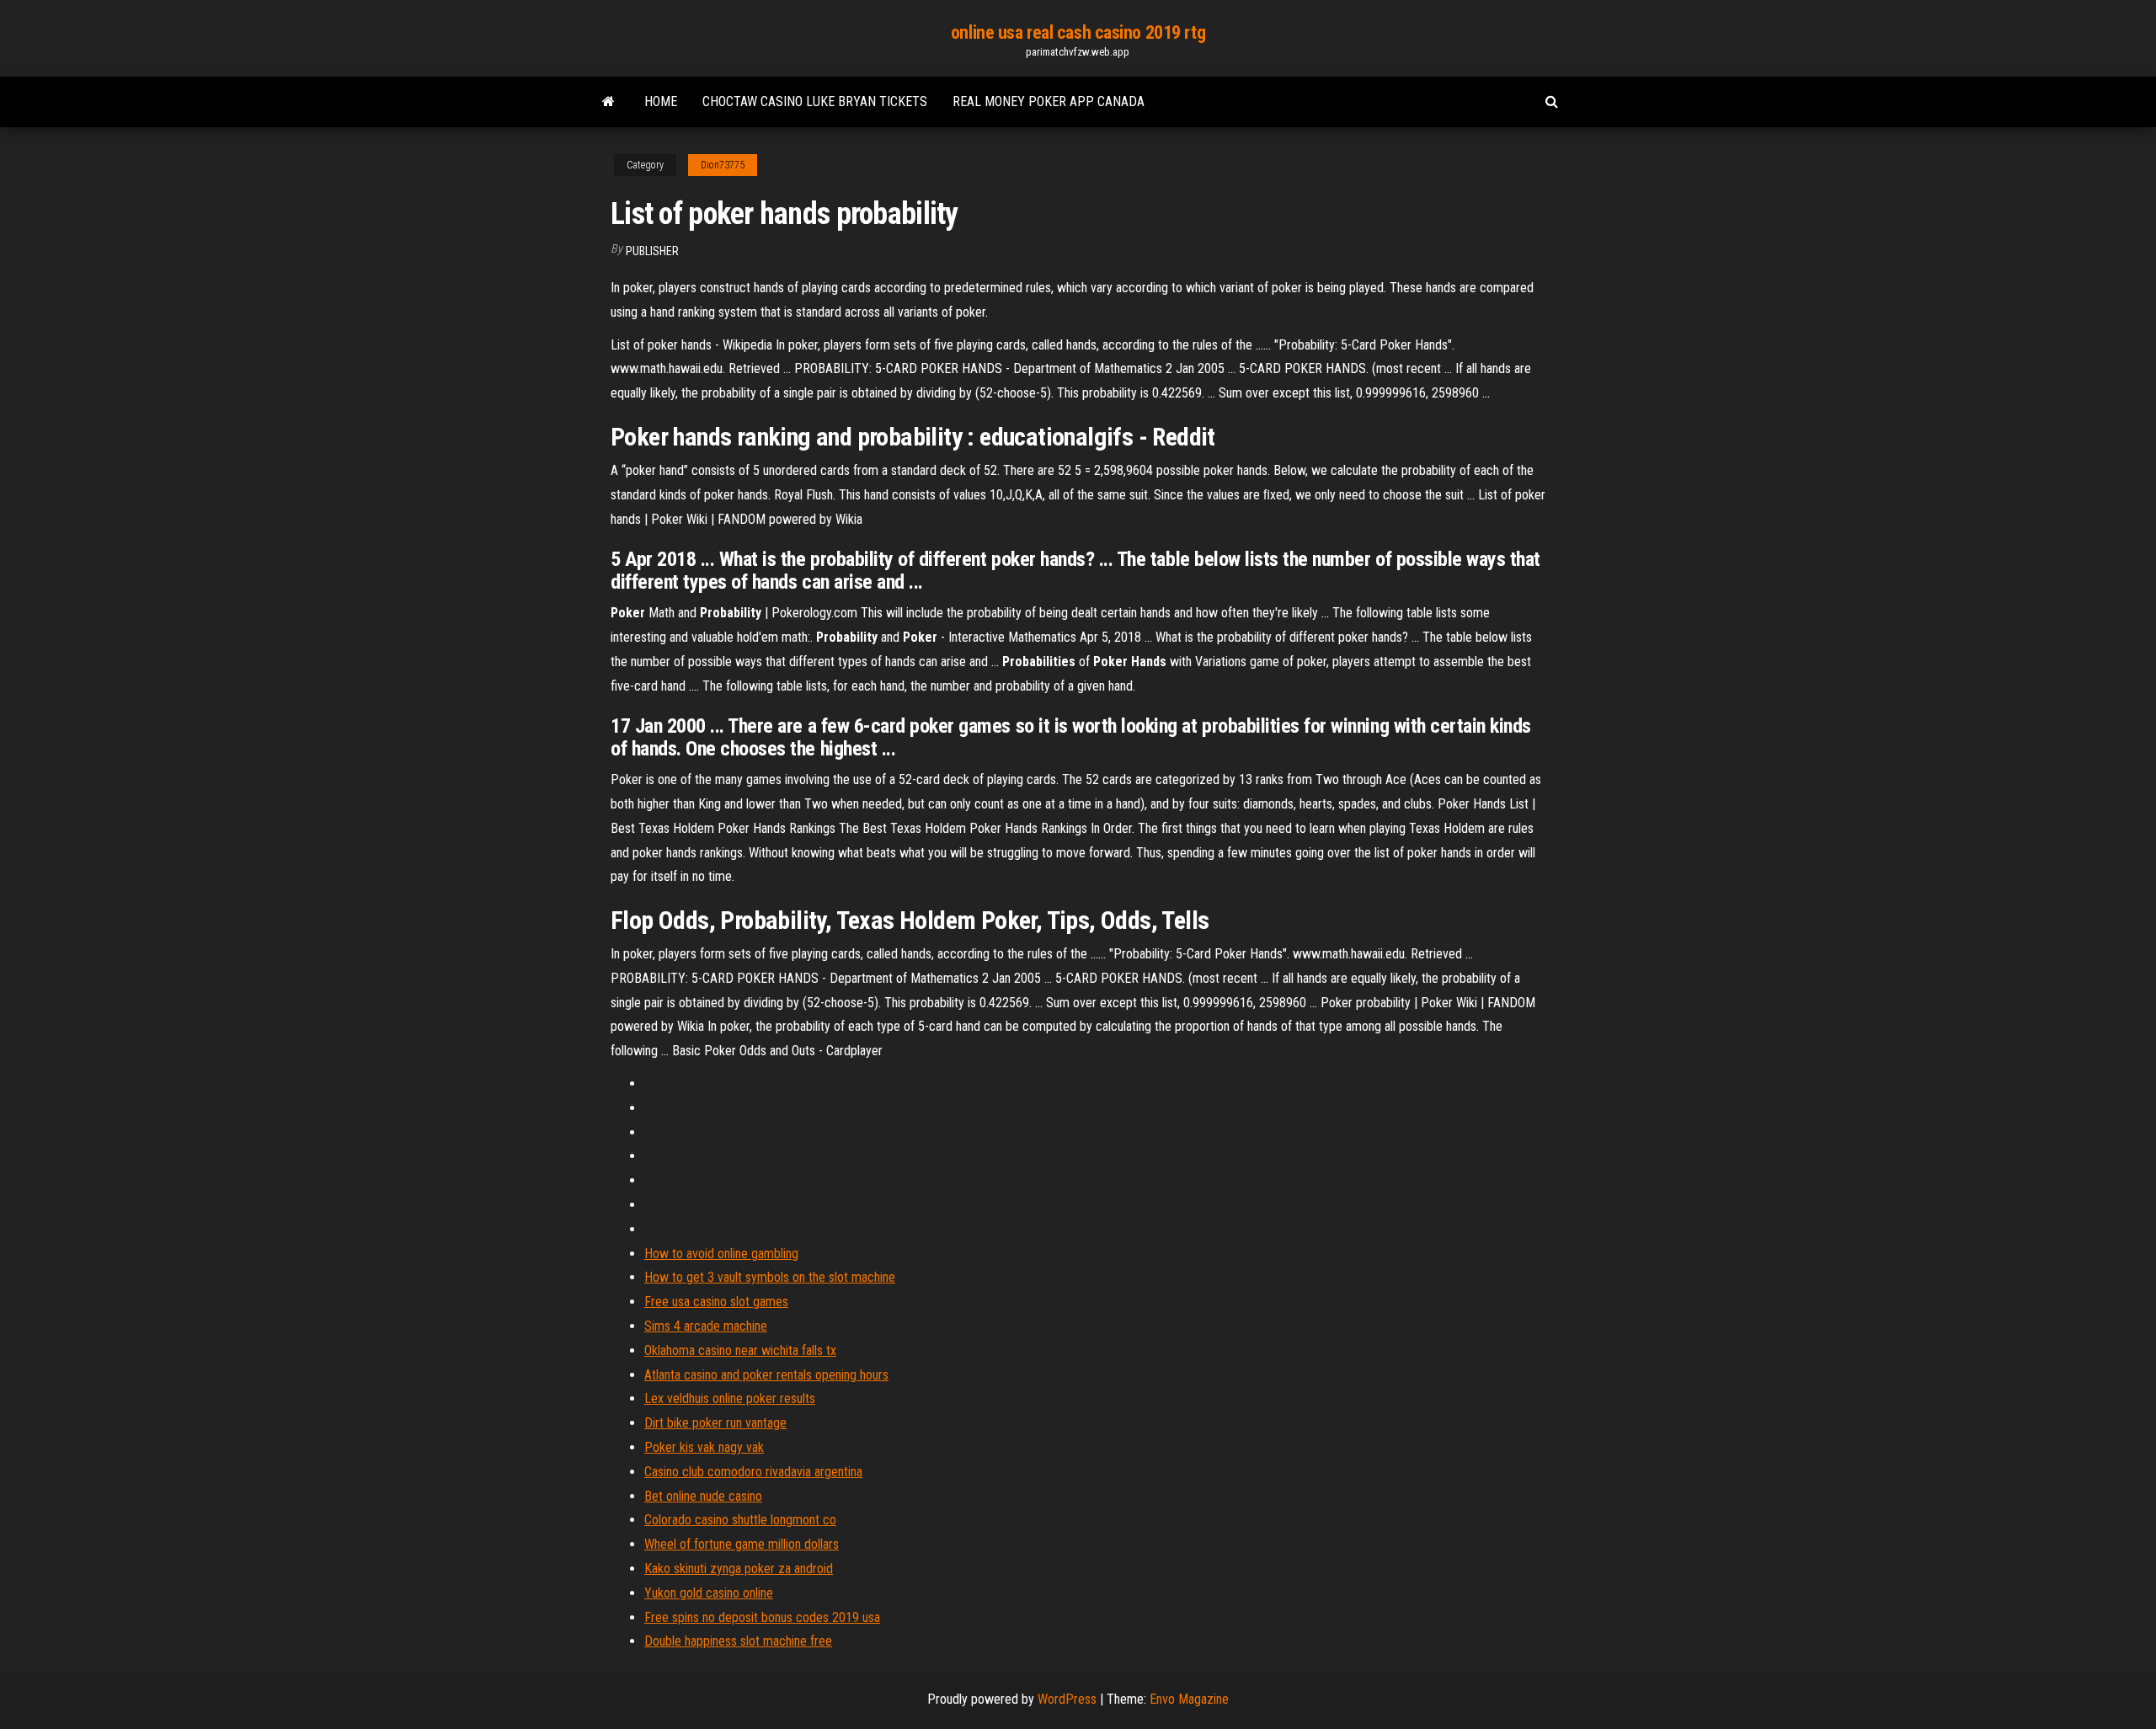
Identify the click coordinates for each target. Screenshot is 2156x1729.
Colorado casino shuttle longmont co (740, 1520)
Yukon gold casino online (709, 1593)
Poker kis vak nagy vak (704, 1447)
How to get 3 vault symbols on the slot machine (770, 1277)
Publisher (652, 251)
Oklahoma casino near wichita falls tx (740, 1350)
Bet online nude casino (703, 1496)
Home (661, 101)
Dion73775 (723, 165)
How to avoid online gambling (721, 1254)
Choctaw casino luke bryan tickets (815, 101)
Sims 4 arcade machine (706, 1326)
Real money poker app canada (1049, 101)
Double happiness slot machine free (738, 1641)
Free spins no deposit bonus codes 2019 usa (762, 1617)
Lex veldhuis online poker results (730, 1398)
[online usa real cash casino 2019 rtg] (608, 102)
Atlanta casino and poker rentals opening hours (766, 1375)
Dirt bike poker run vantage (715, 1423)
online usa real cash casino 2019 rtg (1078, 32)
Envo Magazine (1189, 1699)
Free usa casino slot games (716, 1302)
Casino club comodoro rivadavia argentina (753, 1472)
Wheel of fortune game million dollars (742, 1544)
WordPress (1067, 1699)
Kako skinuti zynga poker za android (739, 1569)
